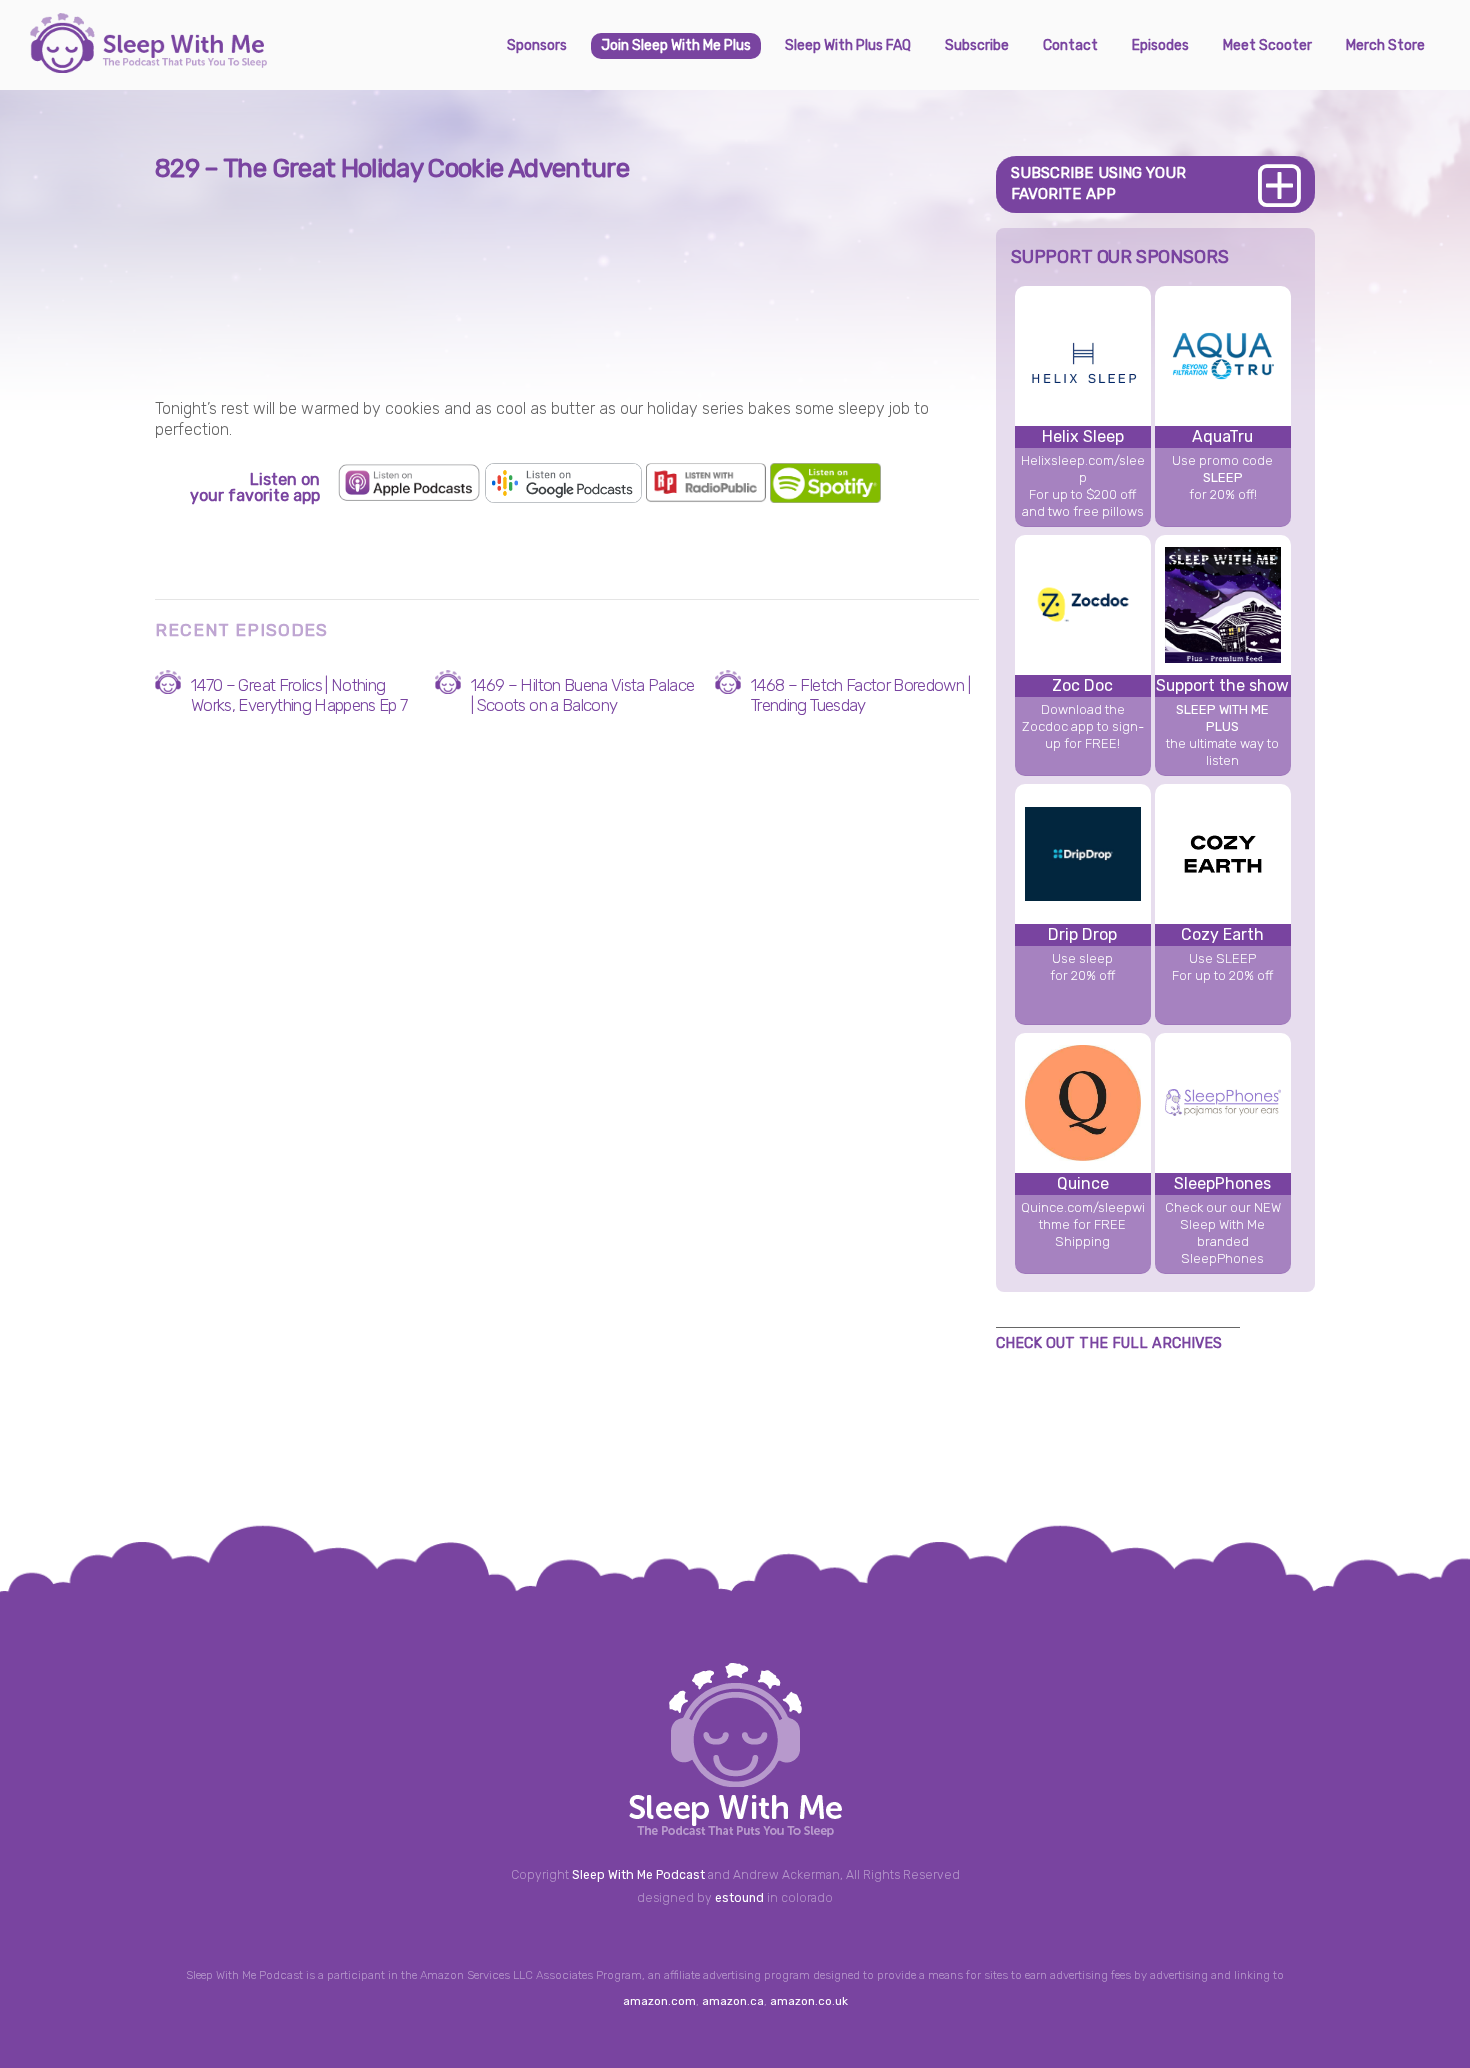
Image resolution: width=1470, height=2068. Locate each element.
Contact (1070, 45)
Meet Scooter (1267, 45)
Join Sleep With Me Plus (676, 45)
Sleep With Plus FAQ (848, 45)
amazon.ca (733, 2001)
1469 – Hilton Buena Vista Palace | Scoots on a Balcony (582, 695)
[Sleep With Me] (148, 65)
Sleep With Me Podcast (638, 1875)
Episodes (1160, 45)
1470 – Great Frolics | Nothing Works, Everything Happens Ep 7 (299, 695)
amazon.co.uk (809, 2001)
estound (739, 1898)
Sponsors (537, 45)
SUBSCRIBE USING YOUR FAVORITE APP (1098, 183)
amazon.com (659, 2001)
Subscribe (977, 45)
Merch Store (1385, 45)
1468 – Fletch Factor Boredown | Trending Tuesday (860, 695)
